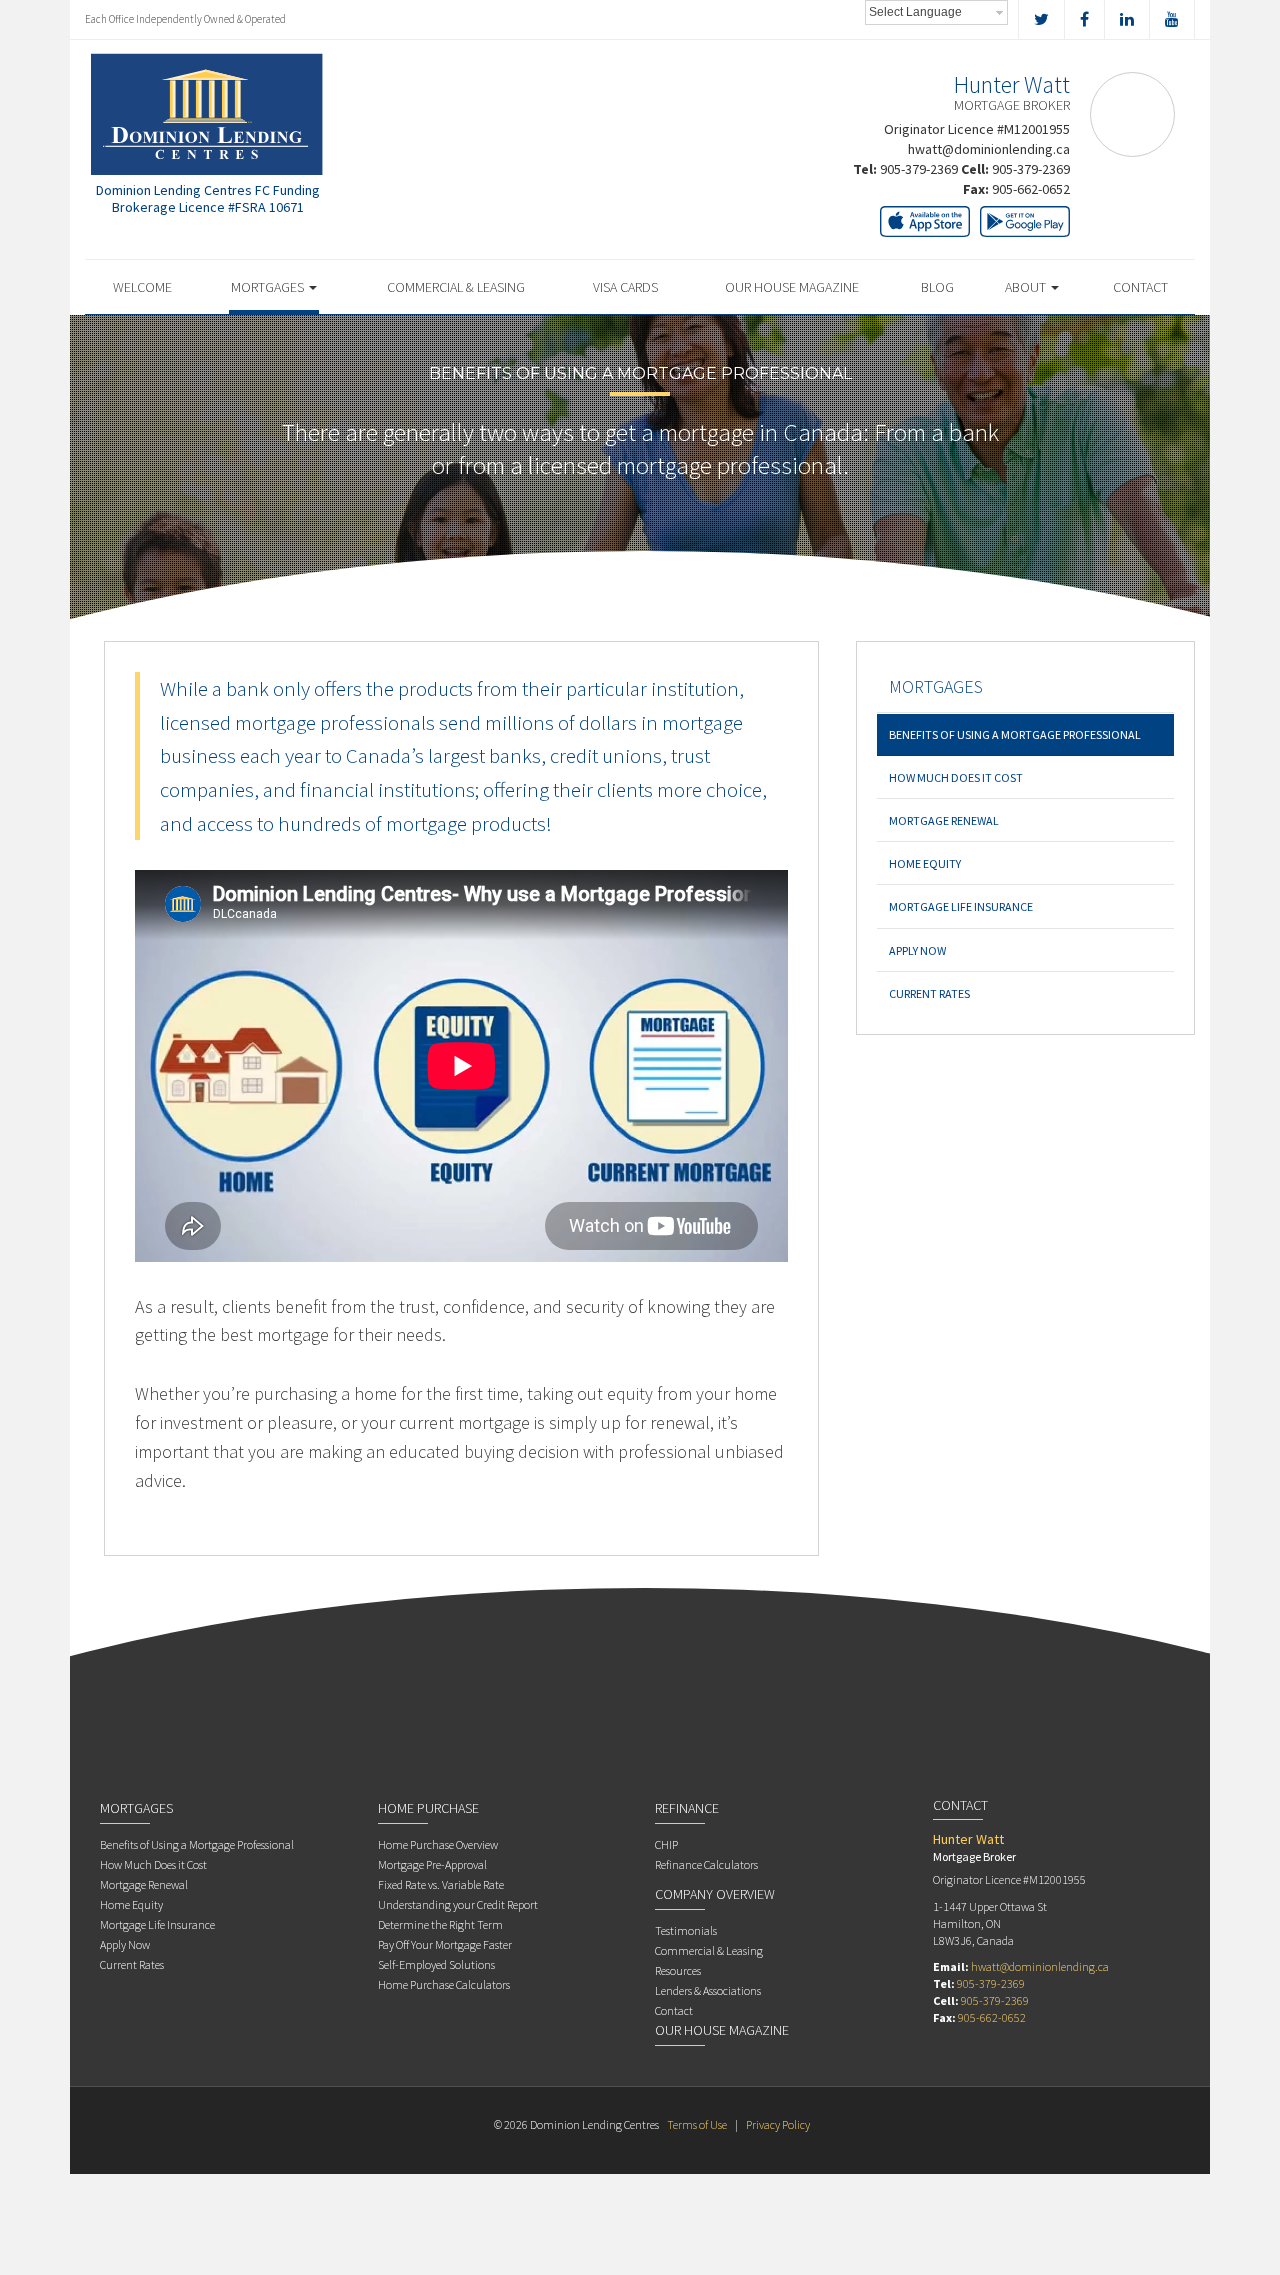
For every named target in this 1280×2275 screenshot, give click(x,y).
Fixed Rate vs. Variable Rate (441, 1884)
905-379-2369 (919, 169)
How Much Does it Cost (956, 777)
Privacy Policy (778, 2124)
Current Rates (929, 993)
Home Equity (925, 863)
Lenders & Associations (708, 1990)
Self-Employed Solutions (436, 1964)
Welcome (142, 287)
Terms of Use (697, 2124)
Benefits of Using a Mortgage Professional (1015, 734)
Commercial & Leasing (456, 287)
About (1027, 287)
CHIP (666, 1844)
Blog (937, 287)
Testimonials (686, 1930)
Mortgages (269, 287)
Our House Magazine (792, 287)
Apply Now (917, 950)
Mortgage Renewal (944, 820)
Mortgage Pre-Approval (432, 1864)
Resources (678, 1970)
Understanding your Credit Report (458, 1904)
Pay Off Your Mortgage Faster (445, 1944)
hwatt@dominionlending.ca (989, 149)
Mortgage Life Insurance (961, 906)
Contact (1140, 287)
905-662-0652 (1031, 189)
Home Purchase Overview (438, 1844)
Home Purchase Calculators (444, 1984)
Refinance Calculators (706, 1864)
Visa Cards (625, 287)
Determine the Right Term (440, 1924)
